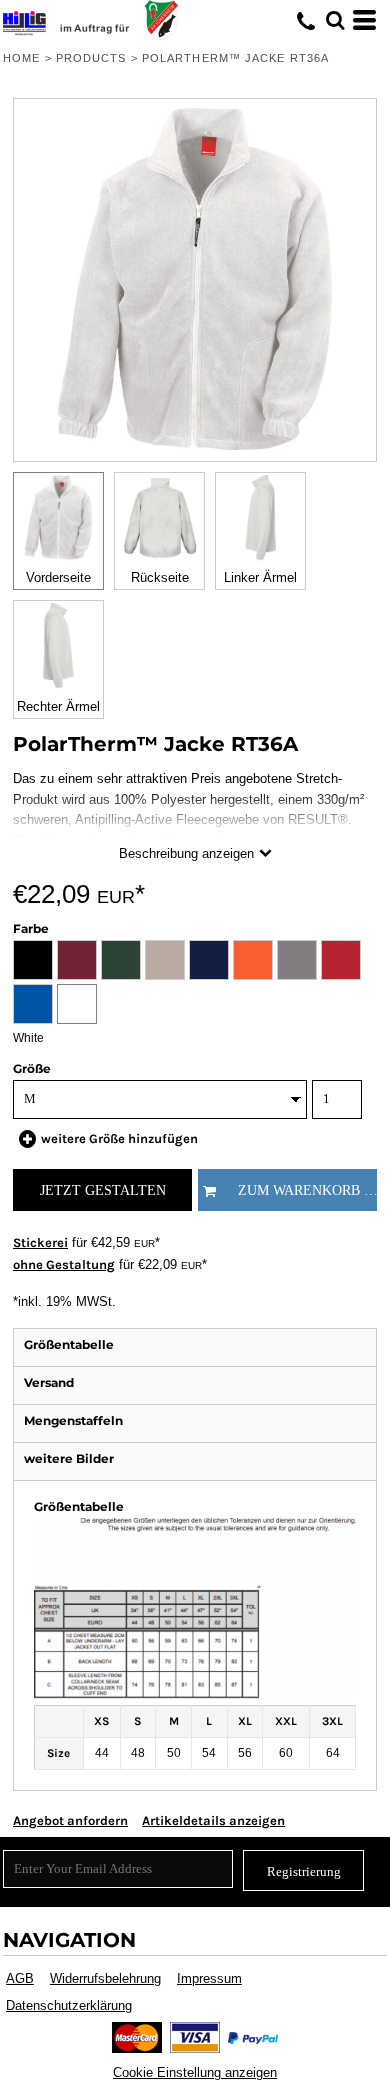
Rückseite (160, 577)
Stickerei (40, 1242)
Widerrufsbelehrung (105, 1978)
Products (91, 58)
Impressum (209, 1978)
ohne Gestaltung (64, 1264)
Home (21, 58)
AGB (20, 1978)
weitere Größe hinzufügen (119, 1138)
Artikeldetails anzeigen (213, 1820)
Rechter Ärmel (58, 706)
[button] (335, 20)
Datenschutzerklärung (69, 2005)
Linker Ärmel (260, 577)
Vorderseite (58, 577)
